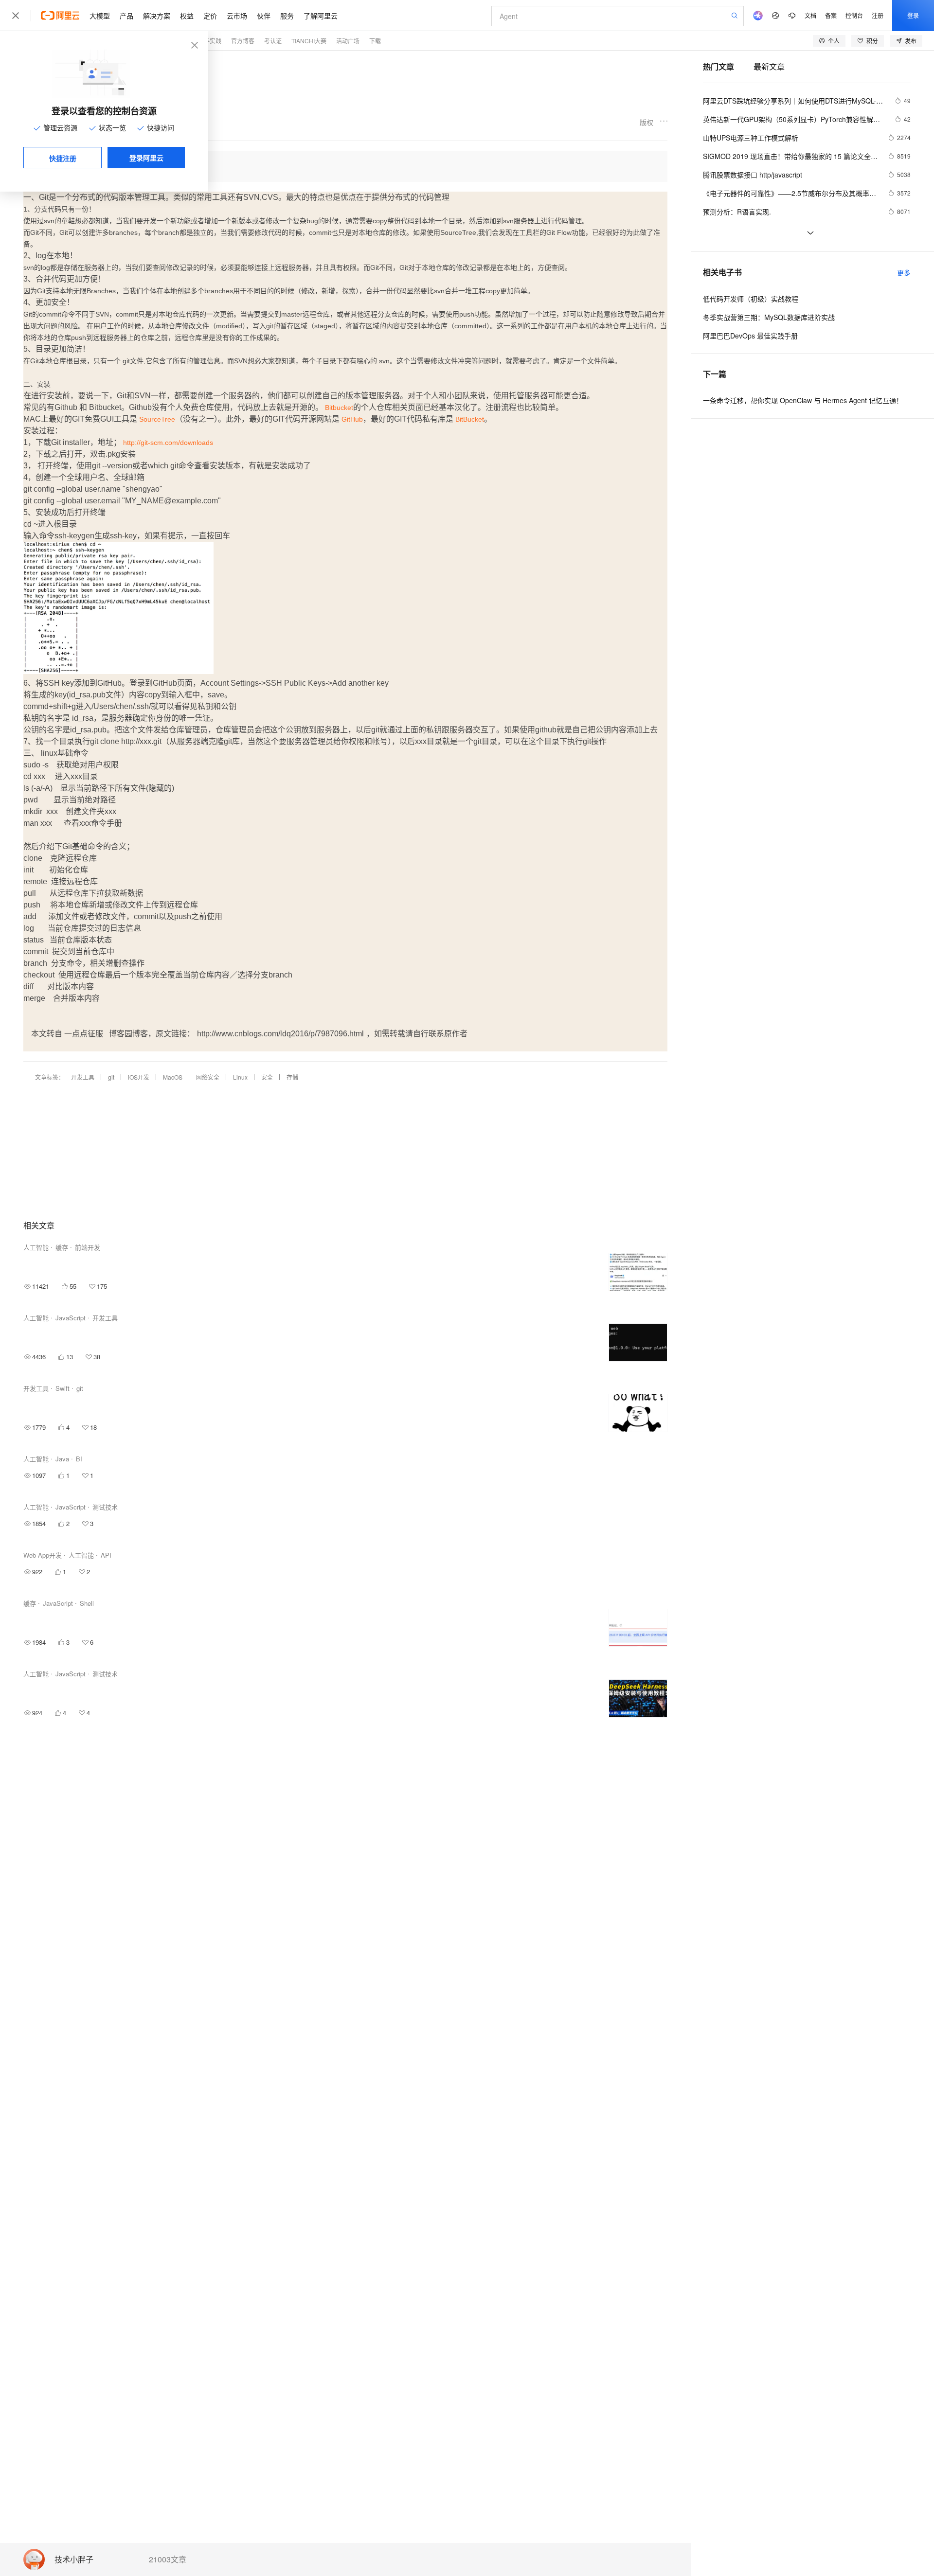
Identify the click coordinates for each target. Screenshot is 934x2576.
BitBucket (470, 419)
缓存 (62, 1247)
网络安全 (208, 1077)
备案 (831, 15)
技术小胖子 (74, 2560)
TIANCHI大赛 (309, 41)
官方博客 (243, 41)
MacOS (173, 1077)
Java (62, 1459)
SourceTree (157, 419)
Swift (63, 1388)
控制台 (854, 15)
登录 (913, 15)
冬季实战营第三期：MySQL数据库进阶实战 (769, 317)
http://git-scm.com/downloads (168, 443)
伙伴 (264, 16)
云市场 (237, 16)
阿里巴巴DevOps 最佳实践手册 (750, 336)
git (111, 1077)
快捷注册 (63, 158)
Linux (240, 1077)
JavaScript (71, 1318)
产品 (126, 16)
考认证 (273, 41)
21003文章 (168, 2559)
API (106, 1555)
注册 (878, 15)
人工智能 (36, 1247)
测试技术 (105, 1507)
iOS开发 (139, 1077)
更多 (904, 272)
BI (79, 1459)
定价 (210, 16)
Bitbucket (339, 408)
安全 (267, 1077)
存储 (292, 1077)
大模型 (100, 16)
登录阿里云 (146, 158)
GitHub (352, 419)
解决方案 (157, 16)
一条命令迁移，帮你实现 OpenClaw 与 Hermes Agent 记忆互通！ (803, 400)
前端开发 (88, 1247)
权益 (187, 16)
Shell (87, 1603)
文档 (810, 15)
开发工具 (83, 1077)
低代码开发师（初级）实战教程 (751, 299)
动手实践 (210, 41)
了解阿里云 (321, 16)
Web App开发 (43, 1555)
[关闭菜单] (16, 16)
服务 (287, 16)
